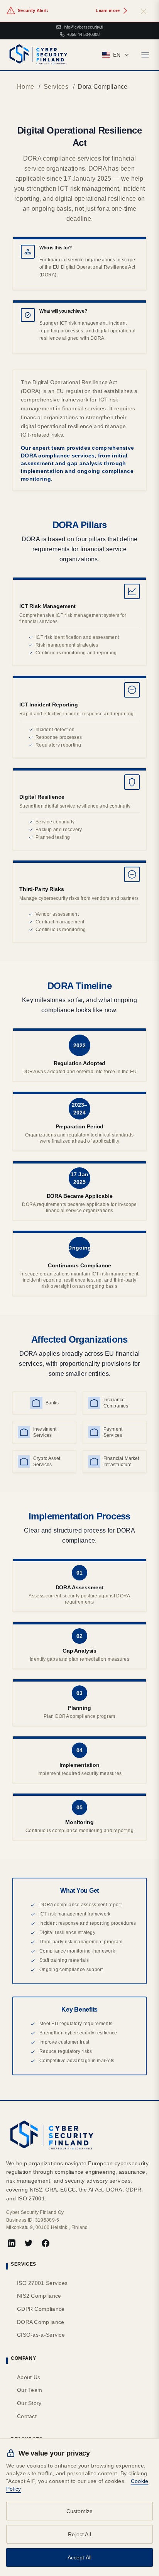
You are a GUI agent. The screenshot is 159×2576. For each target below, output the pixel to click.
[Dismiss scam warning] (144, 11)
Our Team (30, 2390)
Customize (79, 2511)
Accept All (80, 2557)
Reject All (79, 2534)
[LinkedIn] (12, 2243)
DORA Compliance (41, 2322)
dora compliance (103, 87)
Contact (27, 2416)
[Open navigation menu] (145, 55)
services (56, 87)
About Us (29, 2377)
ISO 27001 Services (42, 2283)
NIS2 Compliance (39, 2296)
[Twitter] (29, 2243)
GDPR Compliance (41, 2309)
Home (25, 87)
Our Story (29, 2403)
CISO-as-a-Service (41, 2335)
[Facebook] (46, 2243)
